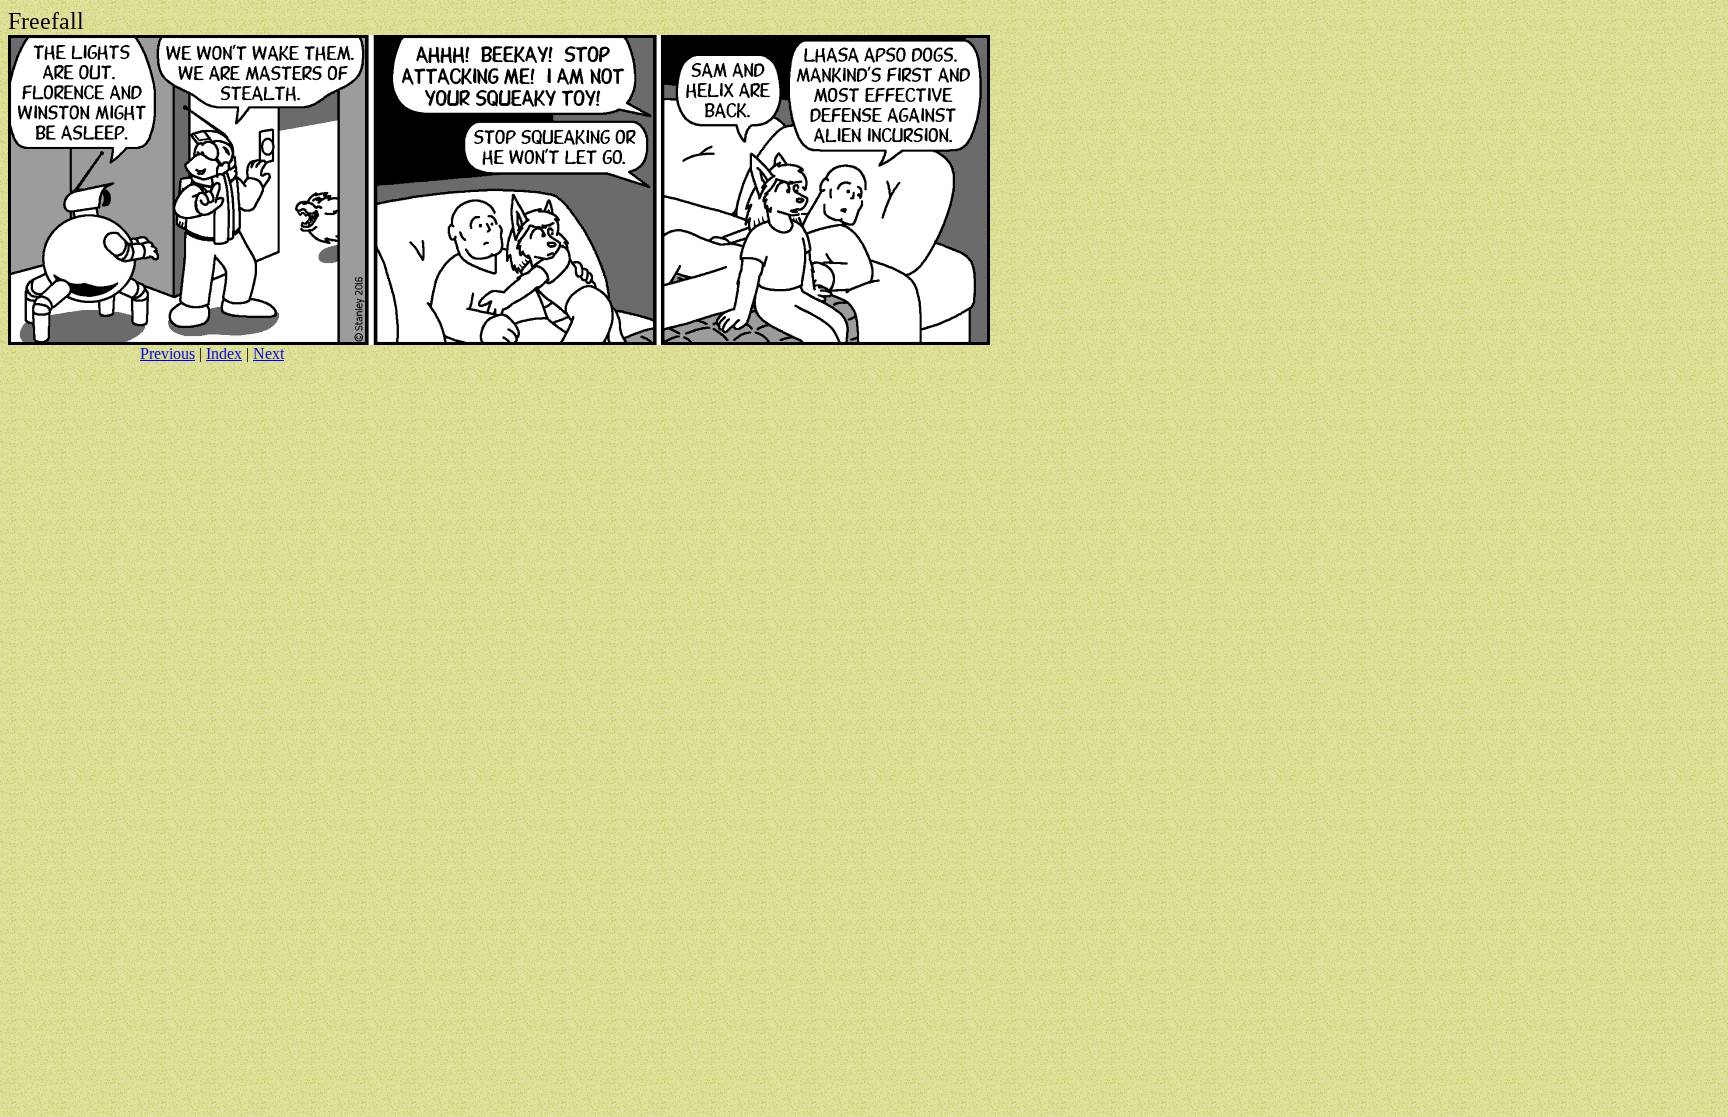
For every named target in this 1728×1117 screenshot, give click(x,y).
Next (268, 353)
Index (224, 353)
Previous (167, 353)
